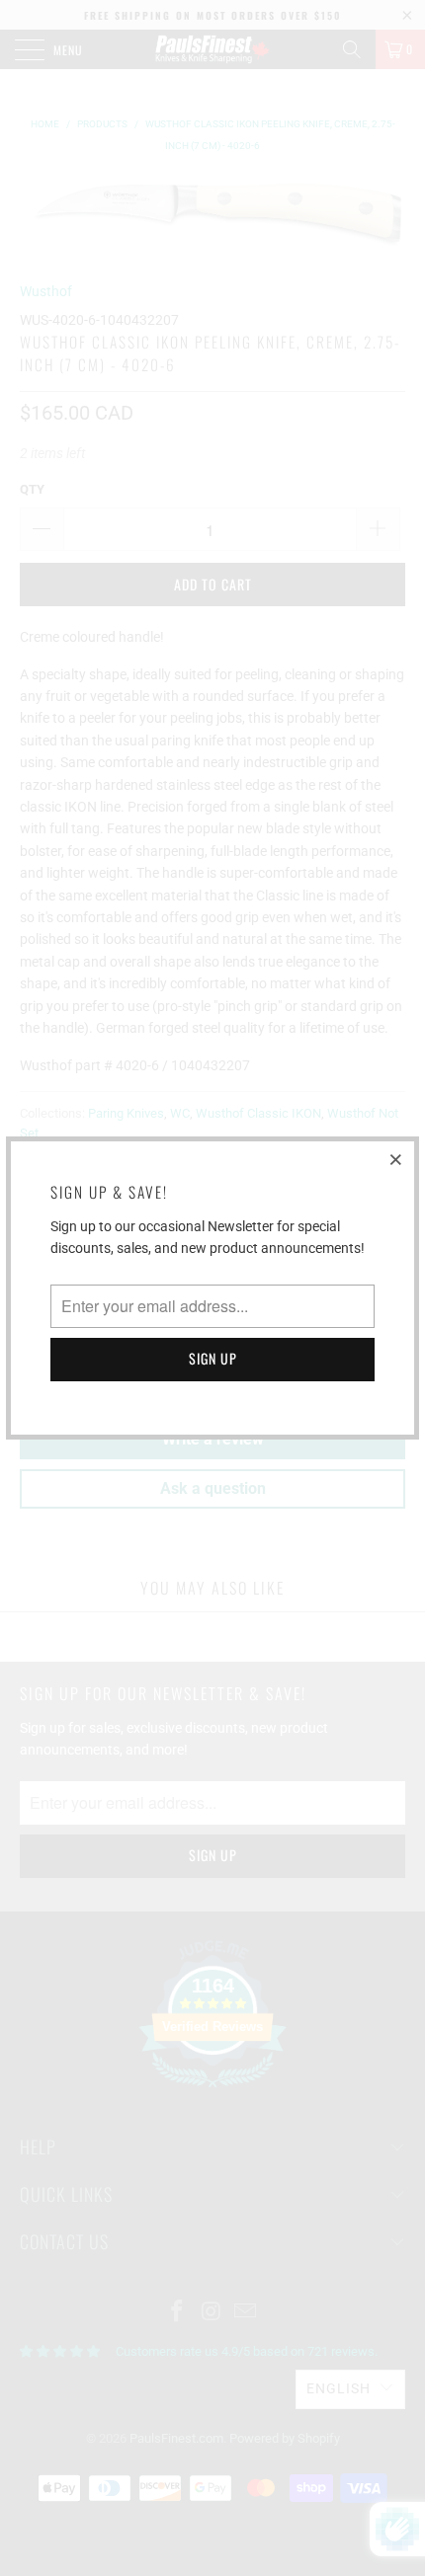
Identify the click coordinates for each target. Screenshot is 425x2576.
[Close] (396, 1159)
